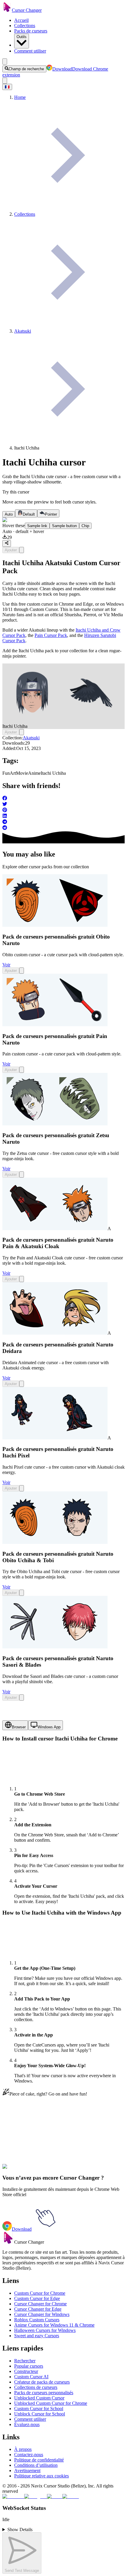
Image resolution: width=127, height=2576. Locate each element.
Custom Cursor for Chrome (40, 2293)
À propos (23, 2449)
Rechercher (25, 2361)
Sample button (64, 526)
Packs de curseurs (31, 31)
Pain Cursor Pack (51, 635)
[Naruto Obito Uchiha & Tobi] (55, 1542)
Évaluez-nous (27, 2424)
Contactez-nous (29, 2455)
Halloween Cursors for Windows (45, 2330)
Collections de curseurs (36, 2387)
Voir (6, 965)
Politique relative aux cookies (41, 2476)
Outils (22, 37)
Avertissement (27, 2470)
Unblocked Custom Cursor (39, 2398)
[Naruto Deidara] (55, 1333)
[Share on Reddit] (63, 828)
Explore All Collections (24, 2144)
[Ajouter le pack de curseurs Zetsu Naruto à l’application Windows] (22, 1175)
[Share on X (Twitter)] (63, 805)
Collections (25, 26)
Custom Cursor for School (39, 2409)
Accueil (21, 20)
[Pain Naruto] (55, 1025)
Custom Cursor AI (31, 2377)
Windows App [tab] (49, 1727)
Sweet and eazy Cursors (37, 2336)
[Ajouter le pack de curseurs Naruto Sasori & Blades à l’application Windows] (22, 1698)
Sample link (37, 526)
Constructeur (26, 2371)
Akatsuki (31, 738)
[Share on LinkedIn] (63, 816)
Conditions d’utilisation (36, 2465)
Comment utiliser (30, 51)
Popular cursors (29, 2366)
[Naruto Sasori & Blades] (55, 1647)
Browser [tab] (19, 1727)
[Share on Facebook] (63, 799)
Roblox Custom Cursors (37, 2320)
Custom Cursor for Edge (37, 2298)
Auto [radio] (9, 514)
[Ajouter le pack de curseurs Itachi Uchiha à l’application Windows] (22, 550)
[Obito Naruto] (55, 925)
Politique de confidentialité (39, 2460)
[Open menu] (5, 62)
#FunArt (27, 2170)
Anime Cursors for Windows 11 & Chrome (54, 2325)
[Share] (7, 543)
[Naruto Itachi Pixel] (55, 1438)
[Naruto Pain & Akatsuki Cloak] (55, 1229)
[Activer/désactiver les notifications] (5, 81)
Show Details (20, 2530)
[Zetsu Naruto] (55, 1124)
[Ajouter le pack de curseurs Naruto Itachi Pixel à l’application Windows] (22, 1488)
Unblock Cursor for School (40, 2414)
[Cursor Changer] (7, 10)
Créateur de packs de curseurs (42, 2382)
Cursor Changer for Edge (38, 2309)
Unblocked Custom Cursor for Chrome (51, 2403)
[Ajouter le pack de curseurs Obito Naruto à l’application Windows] (22, 971)
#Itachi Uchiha (78, 2170)
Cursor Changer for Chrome (40, 2304)
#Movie (42, 2170)
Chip (85, 526)
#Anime (57, 2170)
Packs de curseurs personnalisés (44, 2393)
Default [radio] (29, 514)
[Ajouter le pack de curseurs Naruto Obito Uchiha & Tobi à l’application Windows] (22, 1593)
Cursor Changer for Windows (42, 2314)
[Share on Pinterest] (63, 810)
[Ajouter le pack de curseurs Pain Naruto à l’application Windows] (22, 1070)
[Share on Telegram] (63, 822)
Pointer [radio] (51, 514)
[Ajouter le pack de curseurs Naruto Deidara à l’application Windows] (22, 1384)
